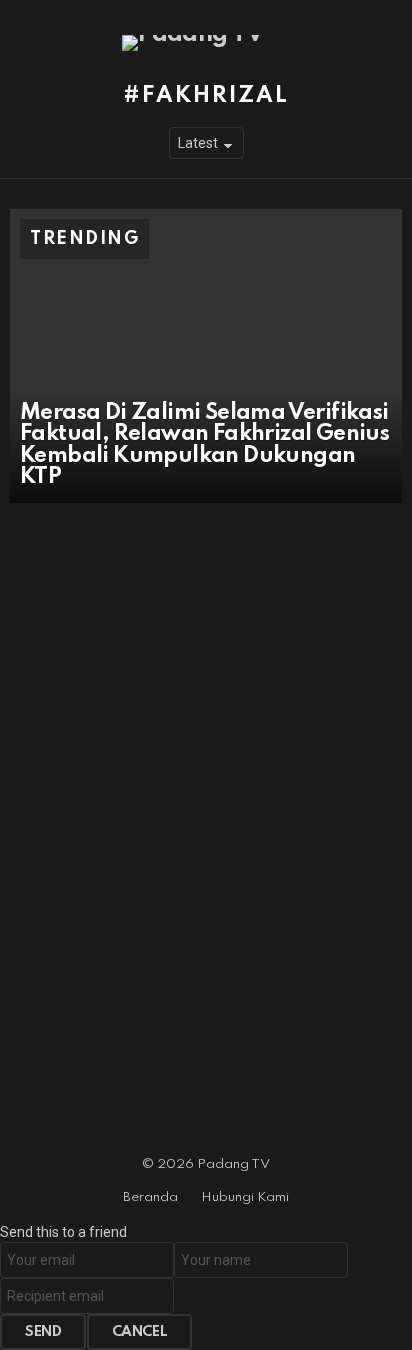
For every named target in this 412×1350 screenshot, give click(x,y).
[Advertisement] (206, 749)
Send (43, 1332)
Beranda (150, 1197)
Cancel (140, 1332)
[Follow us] (390, 43)
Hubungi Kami (245, 1197)
